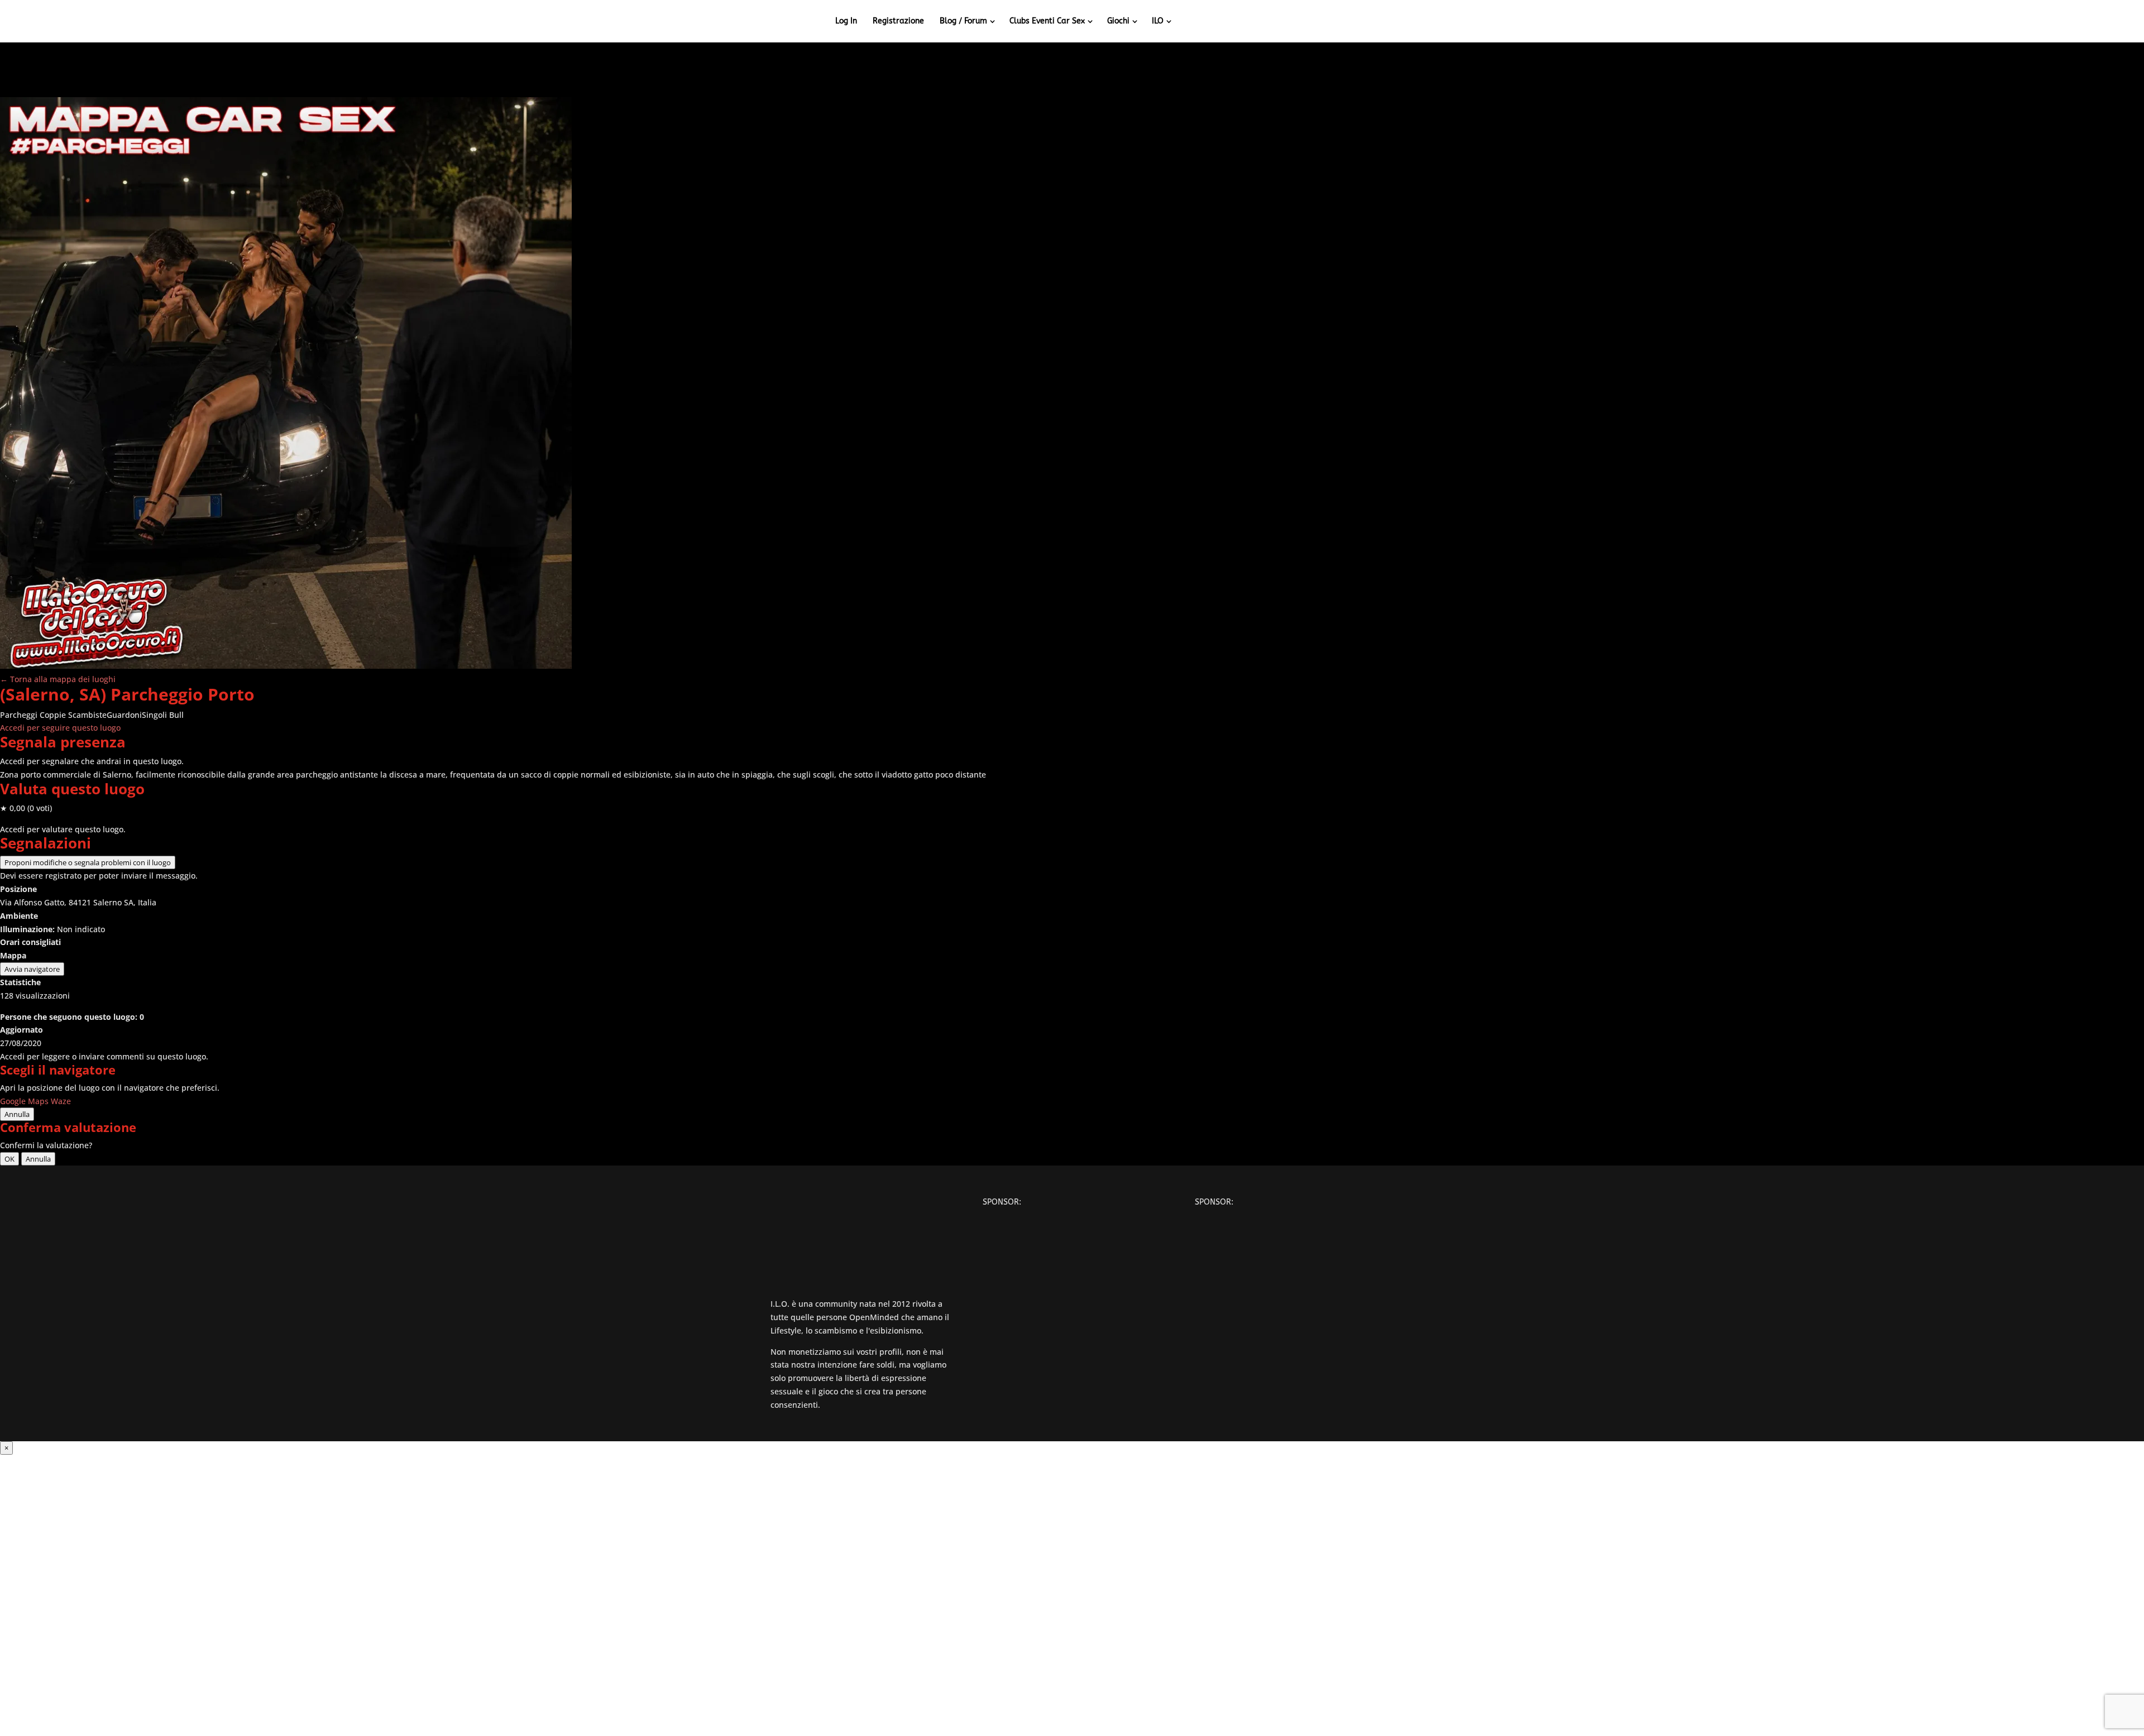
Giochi (1118, 21)
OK (9, 1159)
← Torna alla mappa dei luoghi (58, 679)
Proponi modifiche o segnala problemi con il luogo (88, 862)
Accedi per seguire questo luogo (60, 728)
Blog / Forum (963, 21)
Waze (61, 1101)
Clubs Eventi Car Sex (1047, 21)
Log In (846, 21)
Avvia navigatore (32, 969)
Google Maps (24, 1101)
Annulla (17, 1114)
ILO (1158, 21)
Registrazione (898, 21)
